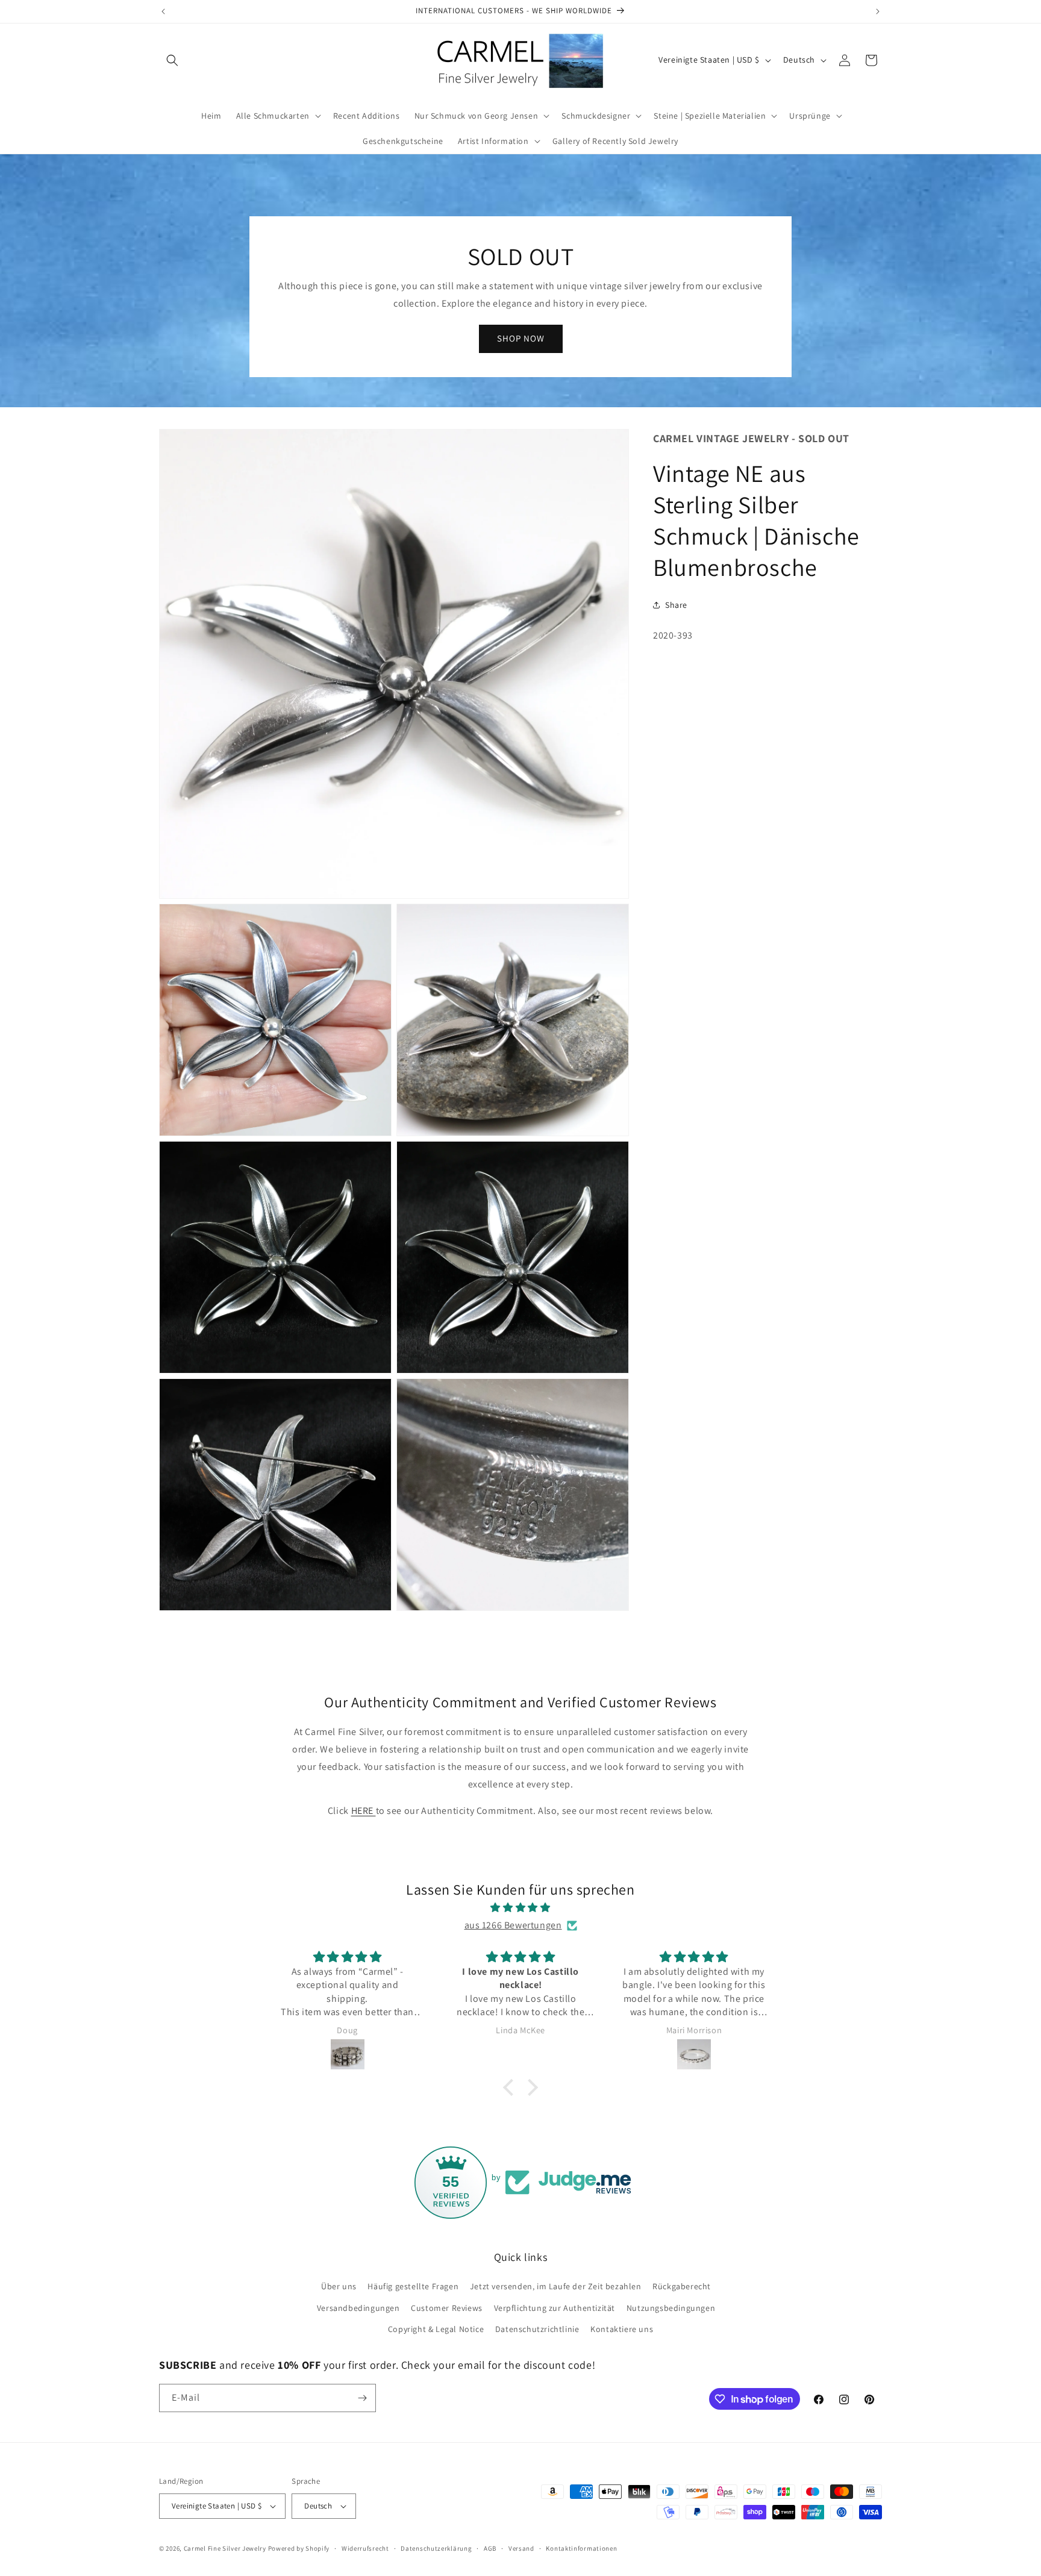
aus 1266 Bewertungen (513, 1925)
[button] (172, 60)
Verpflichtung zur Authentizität (555, 2308)
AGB (490, 2548)
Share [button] (676, 605)
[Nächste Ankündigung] (878, 11)
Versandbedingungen (358, 2308)
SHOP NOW (521, 338)
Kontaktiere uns (622, 2329)
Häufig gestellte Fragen (413, 2286)
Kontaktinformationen (581, 2548)
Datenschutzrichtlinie (537, 2329)
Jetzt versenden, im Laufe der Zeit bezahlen (556, 2286)
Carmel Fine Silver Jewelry (225, 2548)
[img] (520, 1908)
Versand (521, 2548)
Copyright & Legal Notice (436, 2329)
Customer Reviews (447, 2308)
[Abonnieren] (362, 2398)
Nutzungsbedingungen (671, 2308)
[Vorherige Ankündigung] (163, 11)
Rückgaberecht (682, 2286)
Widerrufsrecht (365, 2548)
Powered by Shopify (299, 2548)
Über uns (339, 2286)
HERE (364, 1811)
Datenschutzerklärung (436, 2548)
